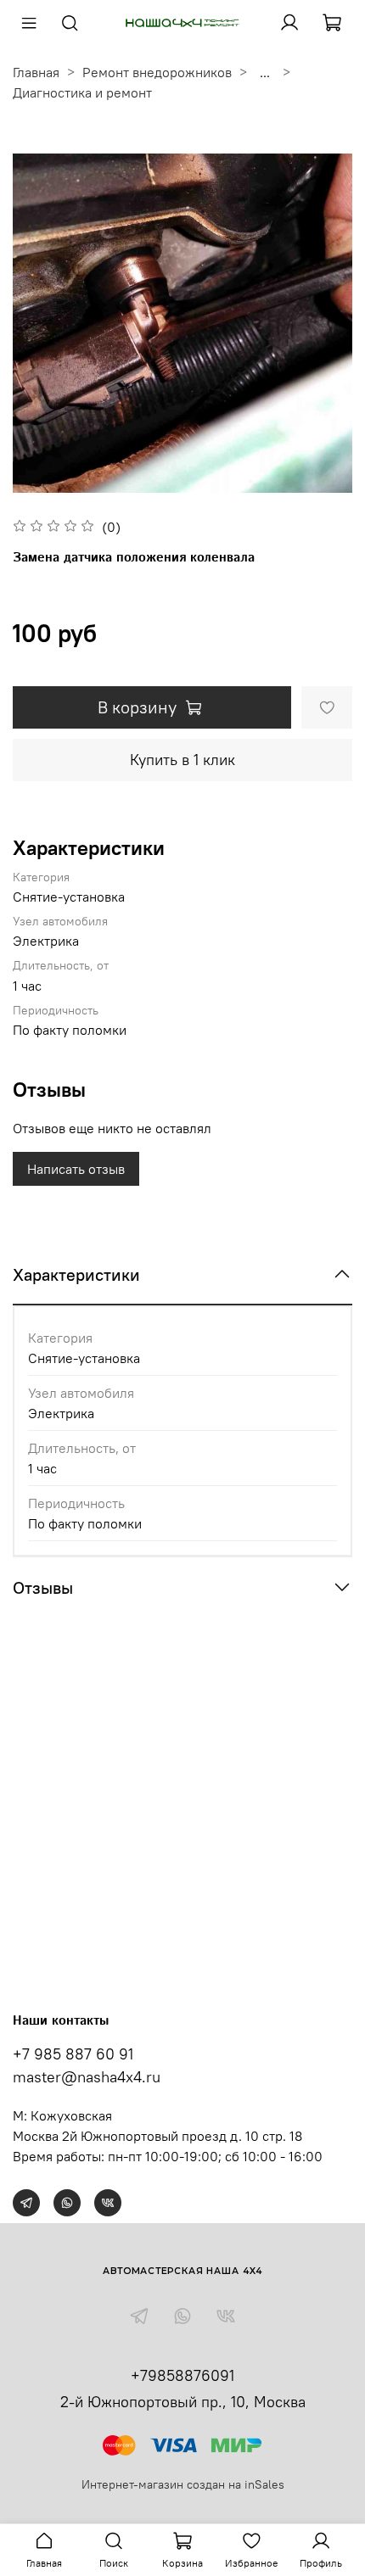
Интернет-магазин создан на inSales (183, 2484)
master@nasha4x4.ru (87, 2077)
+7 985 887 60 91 (73, 2054)
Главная (36, 72)
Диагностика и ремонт (82, 92)
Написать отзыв (76, 1169)
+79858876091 (182, 2375)
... (265, 72)
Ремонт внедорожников (157, 72)
